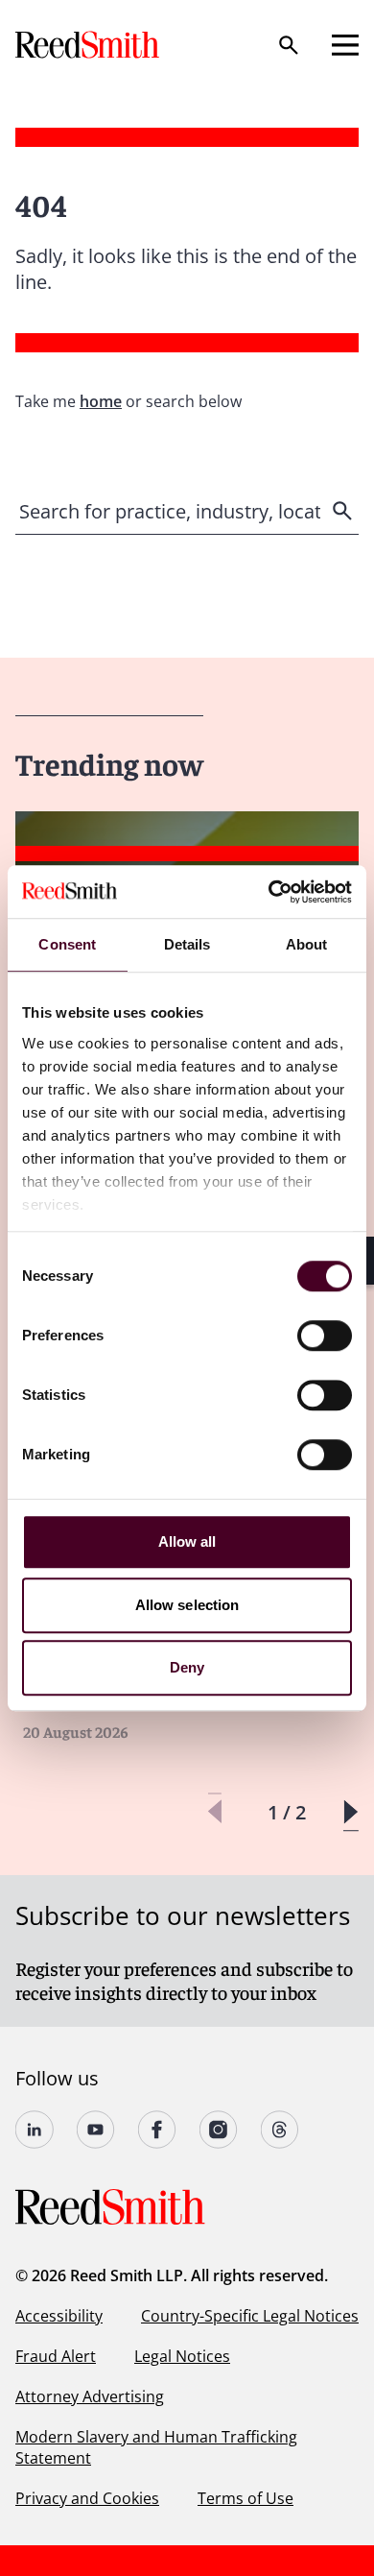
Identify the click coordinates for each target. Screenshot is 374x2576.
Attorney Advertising (90, 2396)
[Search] (289, 45)
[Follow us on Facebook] (157, 2130)
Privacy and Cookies (87, 2498)
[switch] (325, 1336)
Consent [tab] (67, 944)
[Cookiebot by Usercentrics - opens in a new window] (269, 892)
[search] (344, 511)
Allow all (187, 1541)
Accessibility (59, 2316)
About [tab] (307, 944)
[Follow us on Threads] (280, 2130)
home (101, 401)
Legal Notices (182, 2356)
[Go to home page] (89, 45)
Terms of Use (245, 2498)
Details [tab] (187, 944)
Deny (187, 1667)
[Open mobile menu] (345, 45)
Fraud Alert (56, 2356)
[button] (351, 1812)
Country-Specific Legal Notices (250, 2316)
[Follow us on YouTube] (96, 2130)
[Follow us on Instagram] (219, 2130)
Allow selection (187, 1605)
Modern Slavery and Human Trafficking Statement (156, 2447)
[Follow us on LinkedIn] (35, 2130)
